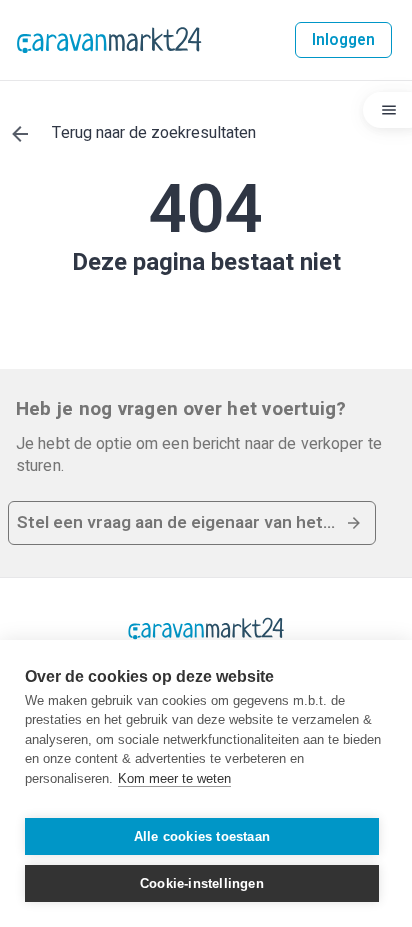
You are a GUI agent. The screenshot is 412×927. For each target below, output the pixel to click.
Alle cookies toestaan (202, 836)
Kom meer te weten (174, 778)
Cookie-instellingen (202, 883)
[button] (192, 523)
